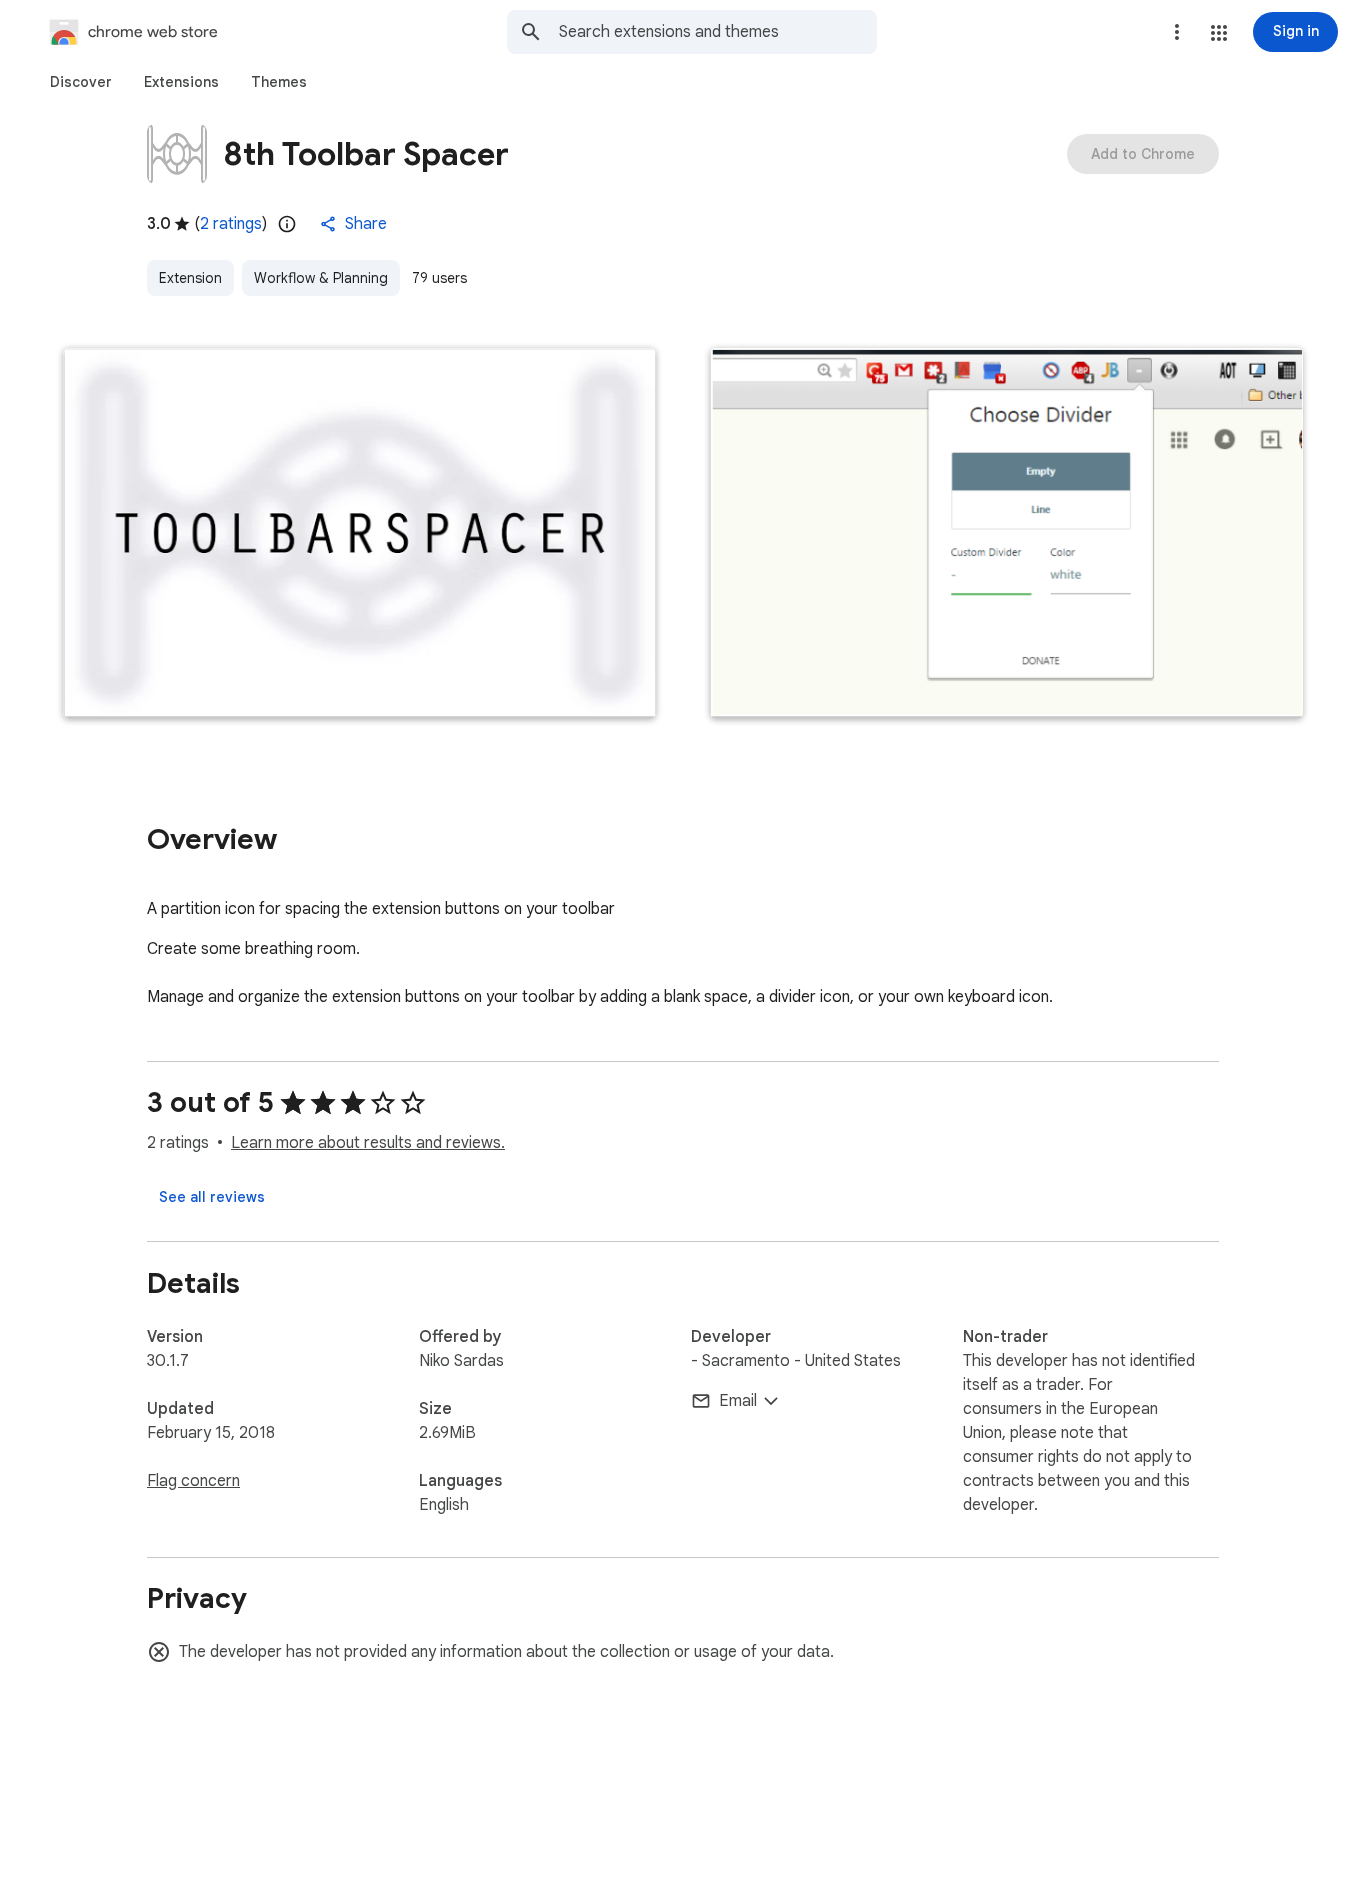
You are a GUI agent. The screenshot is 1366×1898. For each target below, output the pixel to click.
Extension (190, 278)
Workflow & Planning (321, 278)
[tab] (81, 82)
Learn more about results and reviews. (368, 1143)
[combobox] (718, 32)
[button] (1219, 33)
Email (738, 1401)
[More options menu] (1177, 32)
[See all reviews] (212, 1197)
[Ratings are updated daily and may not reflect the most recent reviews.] (287, 224)
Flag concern (193, 1481)
